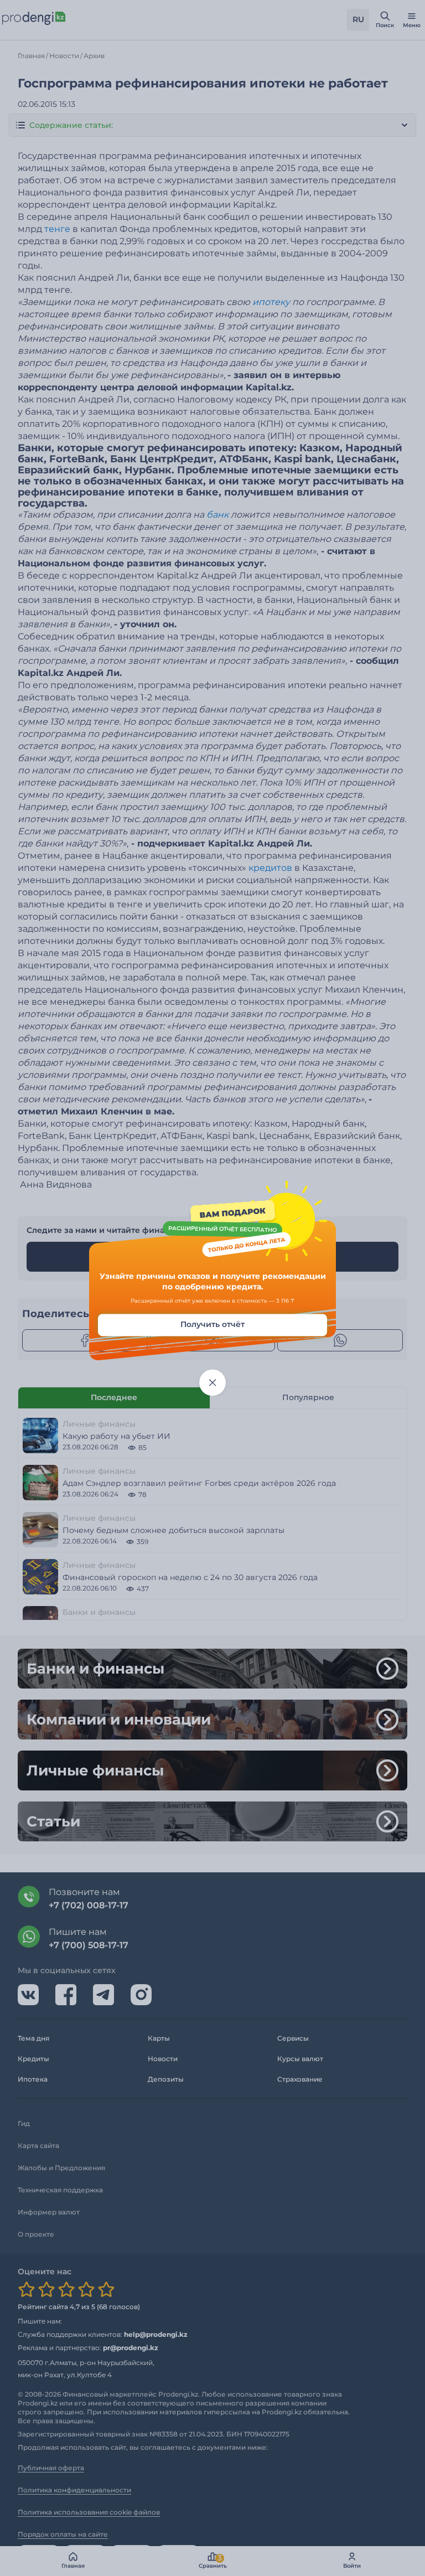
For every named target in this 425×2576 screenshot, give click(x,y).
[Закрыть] (212, 1382)
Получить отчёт (212, 1324)
